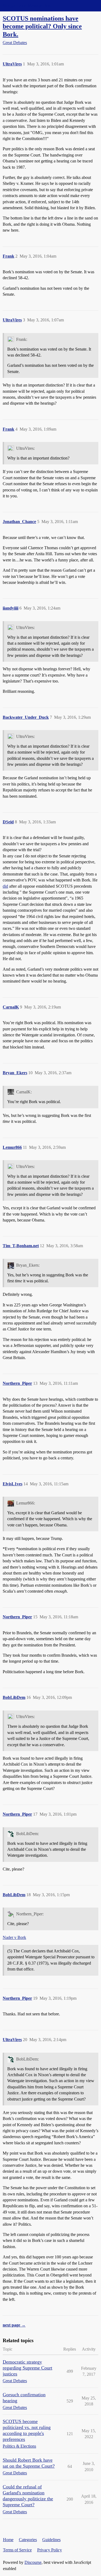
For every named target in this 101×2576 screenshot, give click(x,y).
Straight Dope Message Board (28, 6)
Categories (28, 2540)
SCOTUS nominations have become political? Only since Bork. (42, 26)
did (5, 886)
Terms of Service (17, 2550)
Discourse (33, 2562)
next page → (14, 2325)
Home (8, 2540)
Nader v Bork (14, 1937)
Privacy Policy (50, 2550)
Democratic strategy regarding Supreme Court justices (27, 2368)
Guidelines (51, 2540)
